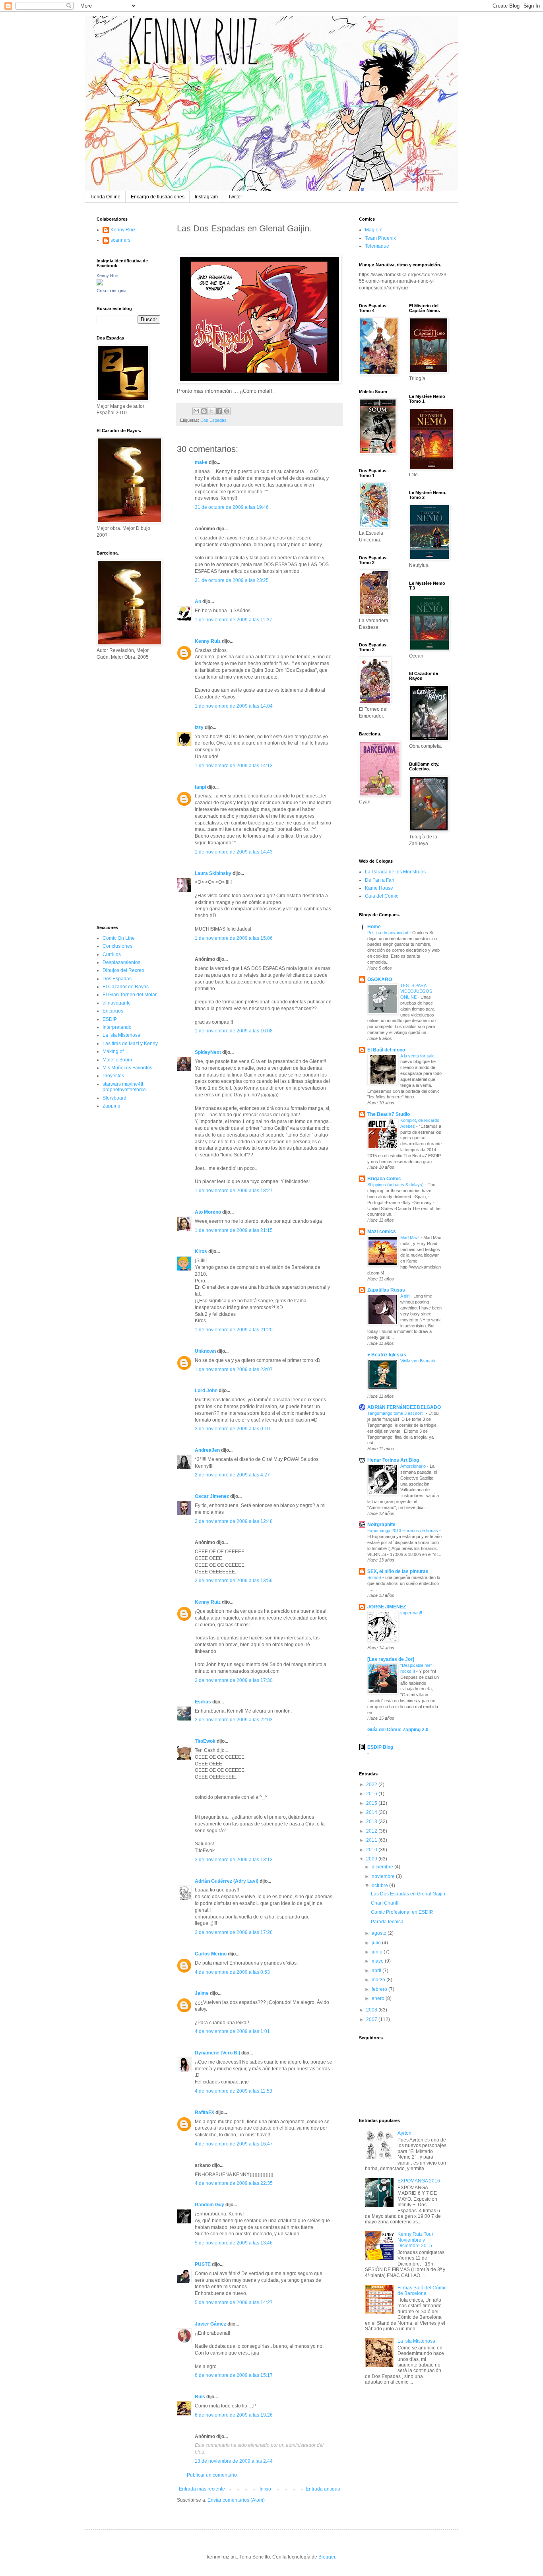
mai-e (201, 462)
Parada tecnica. (388, 1922)
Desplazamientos (121, 962)
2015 (372, 1803)
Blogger (327, 2557)
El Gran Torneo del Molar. (130, 995)
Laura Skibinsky (213, 873)
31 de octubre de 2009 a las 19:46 (232, 507)
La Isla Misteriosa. (417, 2341)
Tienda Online (105, 197)
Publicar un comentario (212, 2475)
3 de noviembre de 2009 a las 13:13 (234, 1860)
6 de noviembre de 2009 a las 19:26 (234, 2415)
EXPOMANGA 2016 (419, 2181)
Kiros (201, 1251)
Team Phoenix (380, 238)
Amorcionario (414, 1466)
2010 (372, 1850)
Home (374, 927)
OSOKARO (380, 980)
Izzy (199, 727)
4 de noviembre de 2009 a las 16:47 (234, 2144)
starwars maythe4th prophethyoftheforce (124, 1087)
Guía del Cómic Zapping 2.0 (398, 1730)
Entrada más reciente (202, 2489)
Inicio (265, 2489)
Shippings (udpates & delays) (396, 1185)
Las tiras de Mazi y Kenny (130, 1044)
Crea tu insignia (112, 291)
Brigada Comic (384, 1179)
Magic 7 (373, 230)
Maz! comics (382, 1232)
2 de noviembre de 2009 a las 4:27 (232, 1475)
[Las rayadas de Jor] (391, 1659)
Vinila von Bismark (419, 1361)
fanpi (200, 787)
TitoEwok (205, 1741)
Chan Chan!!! (385, 1903)
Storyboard (114, 1098)
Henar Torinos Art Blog (393, 1460)
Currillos (112, 954)
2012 (372, 1831)
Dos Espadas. (214, 420)
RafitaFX (205, 2112)
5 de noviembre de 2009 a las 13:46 (234, 2243)
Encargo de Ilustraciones (158, 197)
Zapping (112, 1106)
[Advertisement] (120, 792)
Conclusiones (117, 946)
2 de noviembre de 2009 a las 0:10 (232, 1429)
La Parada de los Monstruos (395, 872)
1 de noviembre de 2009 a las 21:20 (234, 1330)
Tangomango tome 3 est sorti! (397, 1413)
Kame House (379, 888)
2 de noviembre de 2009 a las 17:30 (234, 1680)
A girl (405, 1296)
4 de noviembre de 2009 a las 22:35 (234, 2183)
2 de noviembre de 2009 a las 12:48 (234, 1521)
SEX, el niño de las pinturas (398, 1571)
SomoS (375, 1577)
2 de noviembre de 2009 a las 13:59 (234, 1581)
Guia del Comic (382, 896)
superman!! (412, 1613)
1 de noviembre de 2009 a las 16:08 (234, 1031)
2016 (372, 1794)
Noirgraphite (381, 1525)
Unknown (205, 1351)
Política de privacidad (388, 933)
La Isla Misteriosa (121, 1035)
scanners (120, 240)
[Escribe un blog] (204, 411)
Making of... (115, 1051)
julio (377, 1943)
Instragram (206, 197)
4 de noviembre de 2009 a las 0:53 (232, 1972)
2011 (372, 1840)
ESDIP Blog (380, 1747)
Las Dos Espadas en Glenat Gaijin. (409, 1894)
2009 (372, 1859)
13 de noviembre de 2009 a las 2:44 (234, 2461)
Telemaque (377, 246)
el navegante (117, 1003)
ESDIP (110, 1019)
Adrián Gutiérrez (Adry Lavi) (227, 1881)
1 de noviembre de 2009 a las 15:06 (234, 938)
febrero (380, 1989)
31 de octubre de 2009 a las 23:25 (232, 580)
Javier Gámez (210, 2324)
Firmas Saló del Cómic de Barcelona (422, 2291)
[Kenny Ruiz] (100, 284)
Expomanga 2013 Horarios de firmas (403, 1530)
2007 (372, 2019)
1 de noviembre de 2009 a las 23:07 (234, 1369)
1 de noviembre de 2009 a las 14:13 (234, 766)
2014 (372, 1812)
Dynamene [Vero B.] (217, 2053)
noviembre (384, 1876)
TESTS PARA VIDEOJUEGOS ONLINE (416, 991)
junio (378, 1952)
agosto (380, 1933)
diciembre (383, 1867)
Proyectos (113, 1076)
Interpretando (117, 1027)
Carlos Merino (211, 1954)
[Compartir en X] (211, 411)
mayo (378, 1961)
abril (377, 1971)
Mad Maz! (410, 1238)
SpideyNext (208, 1052)
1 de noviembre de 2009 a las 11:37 (234, 620)
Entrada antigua (323, 2489)
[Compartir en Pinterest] (227, 411)
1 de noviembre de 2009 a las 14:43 (234, 852)
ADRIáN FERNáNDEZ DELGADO (404, 1407)
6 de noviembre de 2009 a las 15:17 (234, 2375)
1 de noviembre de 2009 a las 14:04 (234, 706)
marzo (379, 1980)
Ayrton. (405, 2133)
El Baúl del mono (386, 1050)
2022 (372, 1785)
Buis (200, 2397)
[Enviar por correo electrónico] (196, 411)
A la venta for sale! (419, 1056)
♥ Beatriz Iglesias (387, 1355)
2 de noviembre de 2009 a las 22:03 (234, 1720)
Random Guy (209, 2205)
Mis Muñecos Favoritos (127, 1068)
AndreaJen (207, 1450)
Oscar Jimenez (212, 1496)
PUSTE (203, 2264)
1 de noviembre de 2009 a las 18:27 (234, 1191)
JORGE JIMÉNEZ (387, 1607)
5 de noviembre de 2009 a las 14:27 (234, 2302)
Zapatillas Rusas (386, 1290)
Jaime (202, 1993)
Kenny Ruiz (208, 641)
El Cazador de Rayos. (126, 987)
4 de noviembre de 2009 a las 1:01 (232, 2031)
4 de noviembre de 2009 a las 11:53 (234, 2091)
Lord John (206, 1391)
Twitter (235, 197)
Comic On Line (119, 938)
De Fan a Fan (380, 880)
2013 (372, 1821)
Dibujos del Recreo (123, 970)
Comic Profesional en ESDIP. (402, 1912)
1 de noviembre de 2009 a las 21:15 (234, 1230)
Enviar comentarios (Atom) (236, 2500)
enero (379, 1998)
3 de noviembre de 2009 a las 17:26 (234, 1932)
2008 (372, 2010)
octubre (380, 1885)
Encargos (113, 1011)
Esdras (203, 1702)
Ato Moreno (208, 1212)
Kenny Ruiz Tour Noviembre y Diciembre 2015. (415, 2240)
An (198, 601)
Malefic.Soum (117, 1060)
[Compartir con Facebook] (219, 411)
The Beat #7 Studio (389, 1114)
